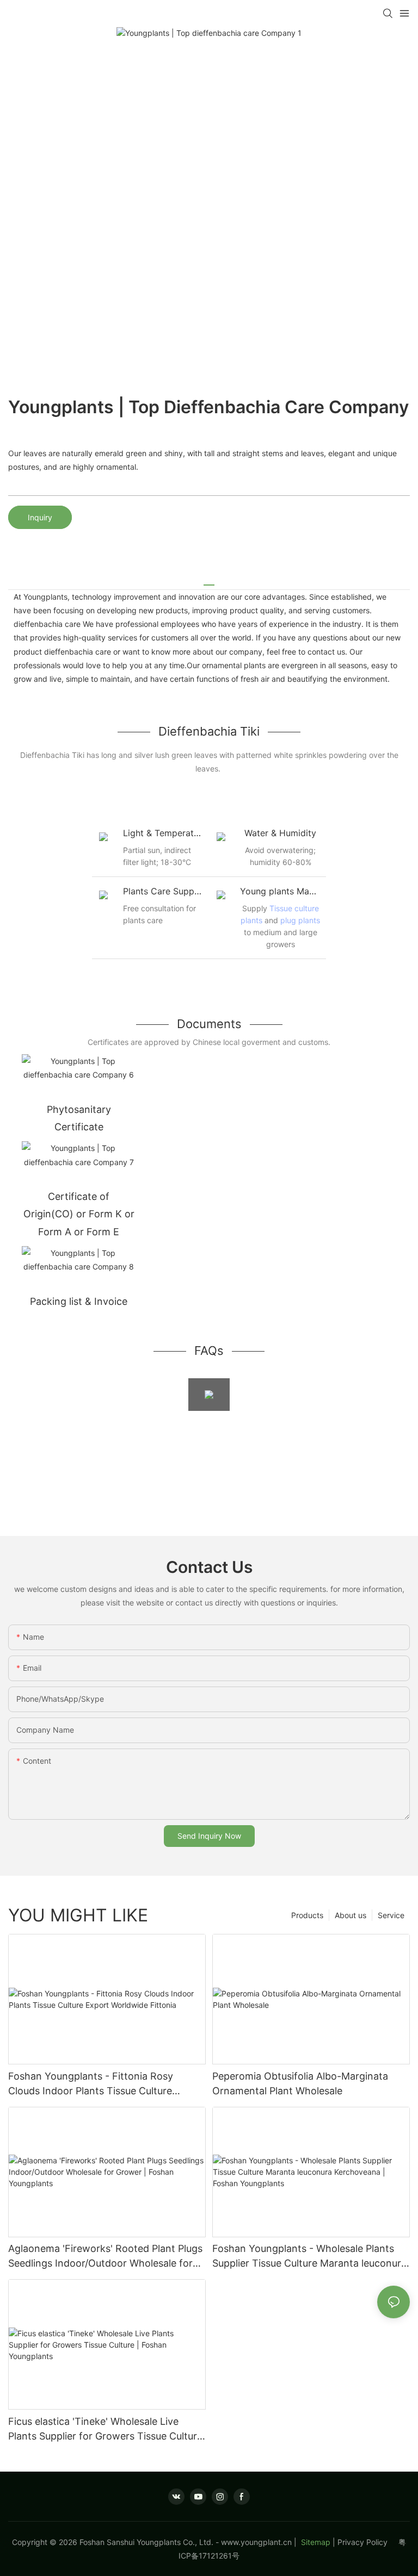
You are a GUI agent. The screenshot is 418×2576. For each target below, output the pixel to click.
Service (391, 1915)
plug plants (300, 920)
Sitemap (315, 2542)
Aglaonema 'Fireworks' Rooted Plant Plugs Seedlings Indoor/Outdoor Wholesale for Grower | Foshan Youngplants (105, 2257)
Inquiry (40, 517)
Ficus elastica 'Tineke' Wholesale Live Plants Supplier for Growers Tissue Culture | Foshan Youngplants (105, 2429)
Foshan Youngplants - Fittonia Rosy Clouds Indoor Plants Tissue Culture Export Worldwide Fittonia (91, 2084)
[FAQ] (209, 1395)
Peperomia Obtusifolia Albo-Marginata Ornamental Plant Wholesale (300, 2083)
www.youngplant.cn (256, 2542)
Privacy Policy (368, 2542)
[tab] (209, 581)
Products (307, 1915)
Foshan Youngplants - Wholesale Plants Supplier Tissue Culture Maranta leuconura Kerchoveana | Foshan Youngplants (309, 2257)
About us (351, 1915)
